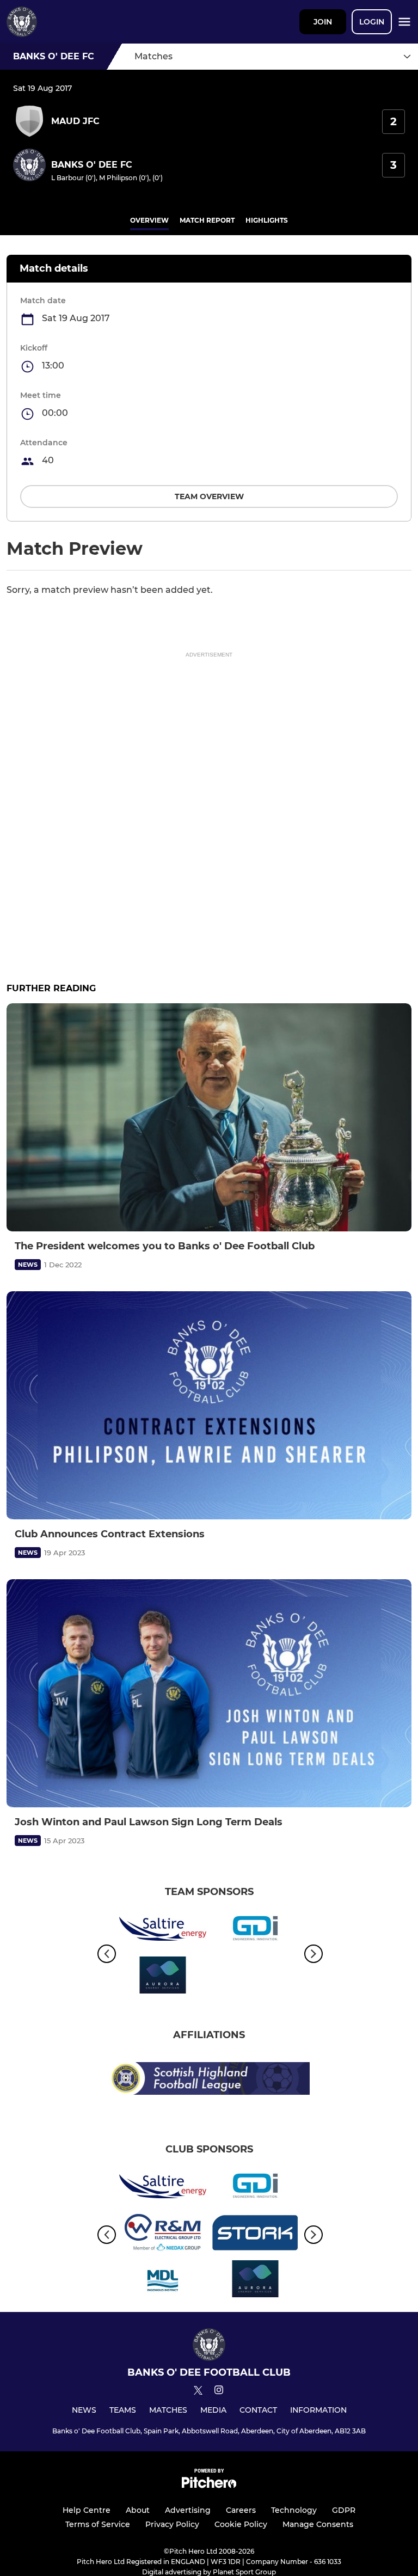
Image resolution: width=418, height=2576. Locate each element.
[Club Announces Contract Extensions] (209, 1405)
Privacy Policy (172, 2524)
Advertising (188, 2510)
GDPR (344, 2510)
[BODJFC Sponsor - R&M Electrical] (163, 2234)
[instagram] (219, 2392)
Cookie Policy (241, 2524)
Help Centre (87, 2510)
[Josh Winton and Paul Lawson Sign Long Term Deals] (209, 1693)
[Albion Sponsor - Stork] (255, 2234)
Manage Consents (318, 2524)
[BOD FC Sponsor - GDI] (255, 1931)
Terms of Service (98, 2524)
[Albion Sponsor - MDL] (163, 2281)
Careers (241, 2510)
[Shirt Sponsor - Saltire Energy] (163, 1931)
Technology (294, 2510)
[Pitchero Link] (209, 2485)
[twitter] (198, 2392)
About (138, 2510)
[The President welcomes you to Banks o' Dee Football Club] (209, 1117)
